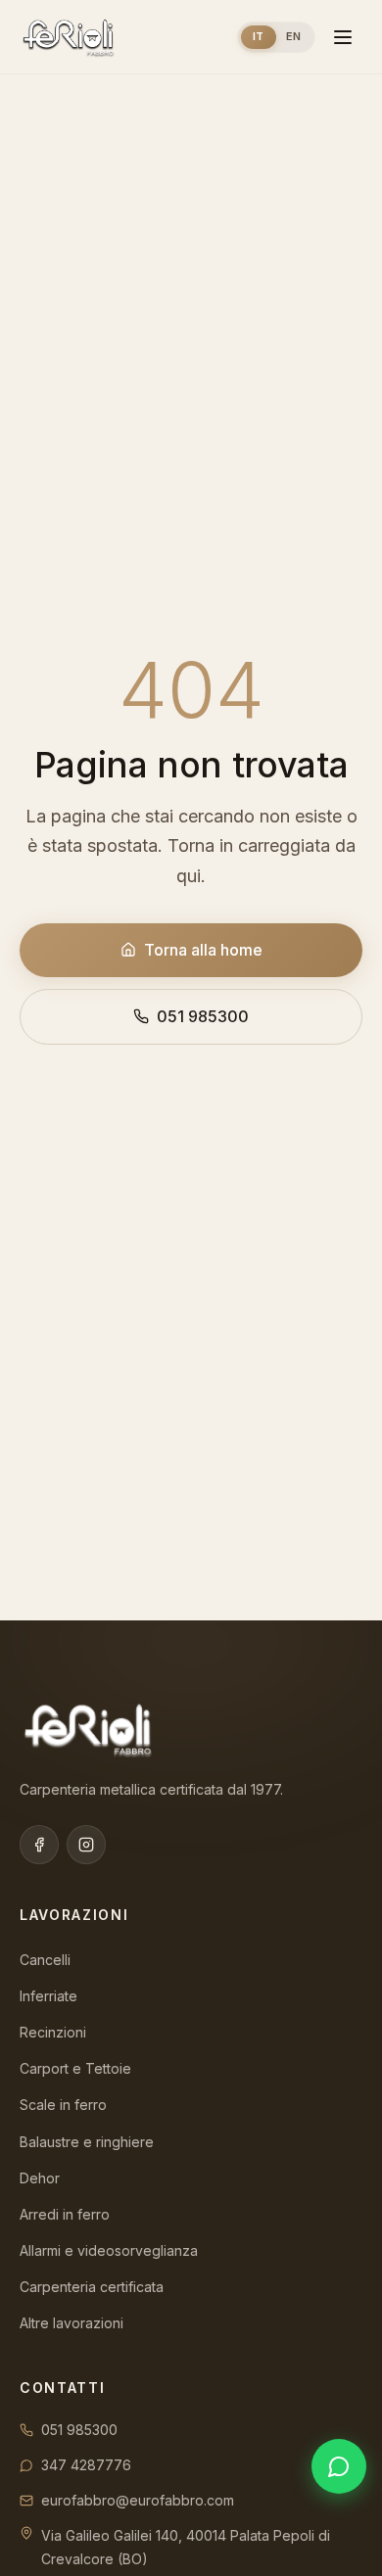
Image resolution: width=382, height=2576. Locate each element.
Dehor (40, 2178)
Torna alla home (203, 950)
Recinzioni (53, 2032)
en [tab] (294, 36)
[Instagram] (86, 1845)
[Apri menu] (343, 37)
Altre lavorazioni (72, 2323)
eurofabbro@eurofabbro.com (138, 2500)
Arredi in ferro (65, 2214)
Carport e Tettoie (75, 2068)
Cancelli (45, 1960)
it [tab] (259, 36)
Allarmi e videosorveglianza (109, 2250)
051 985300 (203, 1016)
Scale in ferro (63, 2105)
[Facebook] (39, 1845)
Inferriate (48, 1996)
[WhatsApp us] (339, 2466)
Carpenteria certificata (92, 2287)
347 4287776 (86, 2465)
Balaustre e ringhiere (87, 2142)
